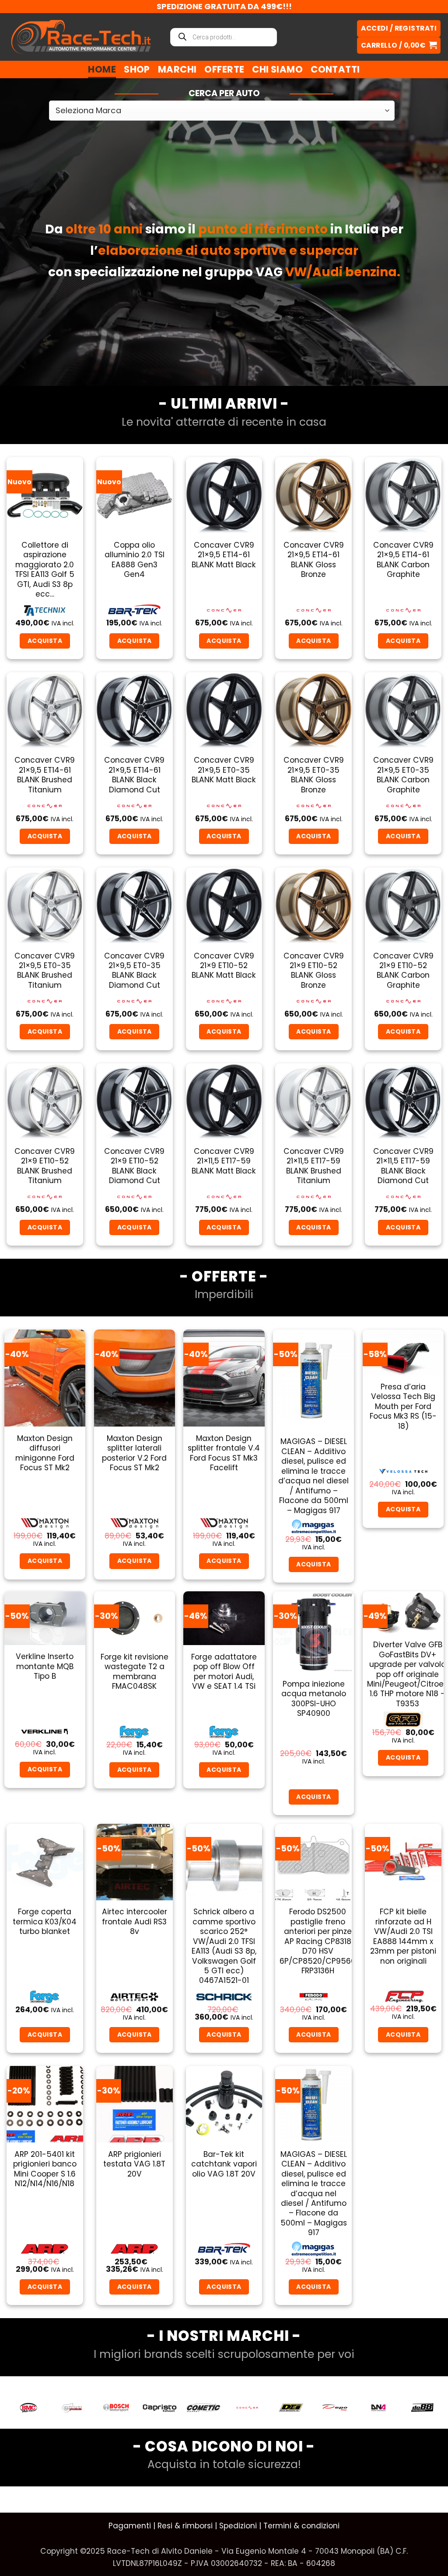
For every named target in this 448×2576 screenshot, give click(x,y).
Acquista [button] (45, 641)
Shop (137, 69)
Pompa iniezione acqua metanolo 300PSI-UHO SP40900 (314, 1699)
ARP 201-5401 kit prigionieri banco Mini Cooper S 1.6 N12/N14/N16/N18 (45, 2169)
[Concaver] (203, 2408)
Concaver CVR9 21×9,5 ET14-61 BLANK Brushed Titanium (45, 775)
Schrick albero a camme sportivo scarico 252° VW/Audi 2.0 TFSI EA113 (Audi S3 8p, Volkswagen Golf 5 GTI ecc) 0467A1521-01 (224, 1946)
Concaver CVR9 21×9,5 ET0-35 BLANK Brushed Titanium (45, 971)
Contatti (335, 69)
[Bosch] (72, 2408)
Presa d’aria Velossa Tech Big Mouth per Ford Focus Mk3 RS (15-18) (403, 1406)
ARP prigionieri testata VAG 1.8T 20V (134, 2164)
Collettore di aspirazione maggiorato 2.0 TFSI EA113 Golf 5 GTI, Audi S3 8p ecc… (45, 570)
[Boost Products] (28, 2408)
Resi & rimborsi (185, 2526)
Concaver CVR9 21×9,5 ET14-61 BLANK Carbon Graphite (403, 560)
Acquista (403, 1509)
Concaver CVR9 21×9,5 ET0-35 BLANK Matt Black (224, 770)
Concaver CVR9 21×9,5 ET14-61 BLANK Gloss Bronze (314, 560)
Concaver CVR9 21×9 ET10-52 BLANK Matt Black (224, 966)
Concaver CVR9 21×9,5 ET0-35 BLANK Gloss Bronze (314, 775)
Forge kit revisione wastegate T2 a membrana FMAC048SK (135, 1672)
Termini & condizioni (301, 2526)
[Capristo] (116, 2408)
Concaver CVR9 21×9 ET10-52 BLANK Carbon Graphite (403, 971)
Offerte (224, 69)
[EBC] (422, 2408)
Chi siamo (277, 69)
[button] (399, 46)
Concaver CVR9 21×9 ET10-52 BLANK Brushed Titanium (45, 1166)
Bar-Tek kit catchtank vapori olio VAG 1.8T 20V (224, 2164)
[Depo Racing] (291, 2408)
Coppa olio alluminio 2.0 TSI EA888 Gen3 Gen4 (135, 560)
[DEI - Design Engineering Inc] (247, 2408)
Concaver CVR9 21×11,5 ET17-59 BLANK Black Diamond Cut (403, 1166)
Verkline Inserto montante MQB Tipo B (45, 1666)
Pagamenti (130, 2526)
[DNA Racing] (335, 2408)
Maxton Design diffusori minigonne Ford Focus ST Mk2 (45, 1453)
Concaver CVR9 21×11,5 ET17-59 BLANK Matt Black (224, 1161)
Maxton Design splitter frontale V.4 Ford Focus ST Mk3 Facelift (224, 1453)
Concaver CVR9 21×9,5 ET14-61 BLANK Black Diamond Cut (134, 775)
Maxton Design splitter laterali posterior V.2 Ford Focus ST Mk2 (134, 1453)
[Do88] (378, 2408)
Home (102, 69)
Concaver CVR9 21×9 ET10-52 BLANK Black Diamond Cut (134, 1166)
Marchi (177, 69)
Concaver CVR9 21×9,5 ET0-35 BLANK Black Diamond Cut (134, 971)
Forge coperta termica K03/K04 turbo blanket (45, 1922)
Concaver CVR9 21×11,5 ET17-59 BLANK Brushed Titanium (314, 1166)
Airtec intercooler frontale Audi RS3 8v (135, 1922)
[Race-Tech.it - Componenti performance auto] (81, 37)
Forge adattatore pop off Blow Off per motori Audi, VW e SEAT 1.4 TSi (224, 1672)
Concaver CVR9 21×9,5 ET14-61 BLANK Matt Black (224, 555)
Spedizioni (238, 2526)
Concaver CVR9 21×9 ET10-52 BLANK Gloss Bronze (314, 971)
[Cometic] (160, 2408)
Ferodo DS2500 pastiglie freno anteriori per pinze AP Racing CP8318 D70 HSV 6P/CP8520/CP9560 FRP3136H (318, 1941)
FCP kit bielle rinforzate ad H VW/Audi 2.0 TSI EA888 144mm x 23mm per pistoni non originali (403, 1936)
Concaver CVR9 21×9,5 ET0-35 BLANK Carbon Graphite (403, 775)
